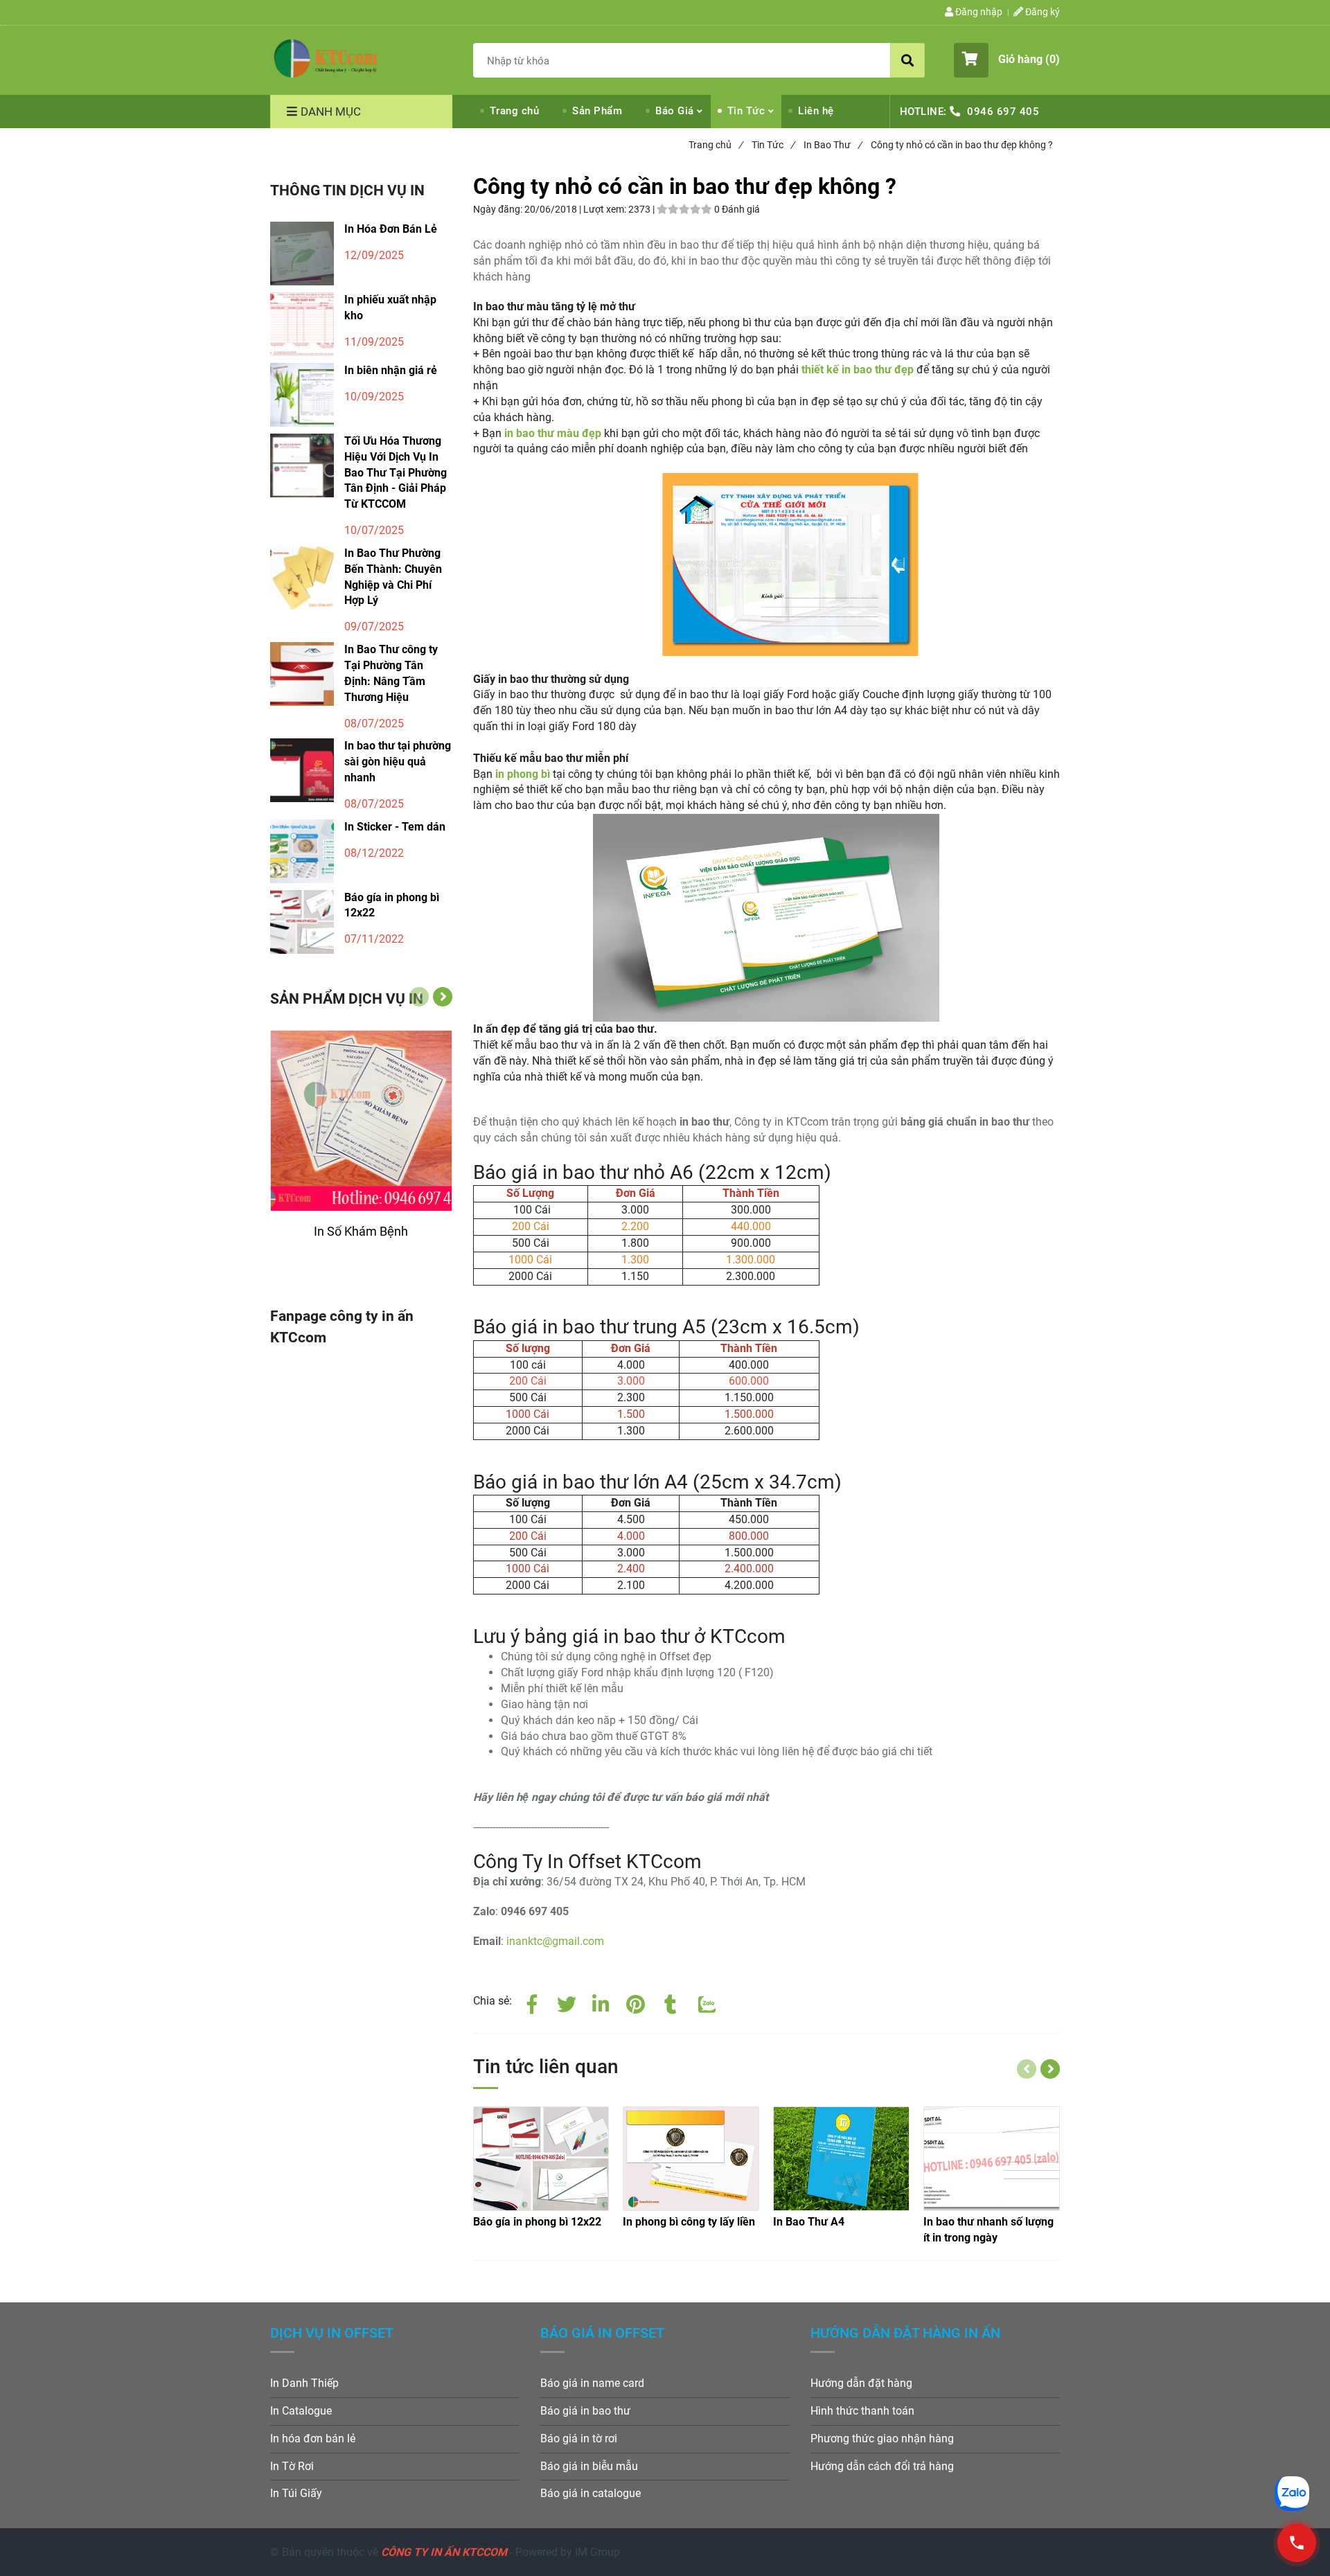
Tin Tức (746, 111)
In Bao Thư (833, 145)
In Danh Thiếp (304, 2383)
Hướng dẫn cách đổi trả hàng (882, 2466)
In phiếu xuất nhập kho (390, 308)
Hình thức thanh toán (862, 2411)
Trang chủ (515, 111)
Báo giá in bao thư (585, 2411)
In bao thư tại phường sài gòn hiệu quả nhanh (398, 762)
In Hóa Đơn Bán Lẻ (391, 229)
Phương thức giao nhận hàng (882, 2439)
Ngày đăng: (499, 209)
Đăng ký (1041, 12)
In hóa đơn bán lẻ (313, 2439)
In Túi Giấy (296, 2493)
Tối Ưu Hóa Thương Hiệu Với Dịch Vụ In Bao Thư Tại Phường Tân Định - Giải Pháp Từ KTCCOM (396, 472)
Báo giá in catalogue (591, 2493)
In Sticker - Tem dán (395, 827)
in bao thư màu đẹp (553, 433)
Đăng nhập (978, 12)
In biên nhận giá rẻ (391, 370)
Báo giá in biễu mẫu (589, 2466)
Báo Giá (675, 111)
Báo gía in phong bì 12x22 (392, 905)
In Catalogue (301, 2411)
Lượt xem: (606, 209)
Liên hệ (816, 111)
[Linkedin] (601, 2002)
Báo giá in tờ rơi (579, 2439)
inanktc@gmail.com (555, 1941)
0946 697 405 (1003, 112)
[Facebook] (532, 2002)
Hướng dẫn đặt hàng (861, 2383)
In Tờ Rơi (292, 2466)
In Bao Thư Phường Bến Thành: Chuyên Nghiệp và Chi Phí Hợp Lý (393, 577)
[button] (1007, 60)
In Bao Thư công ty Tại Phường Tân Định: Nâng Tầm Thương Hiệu (391, 673)
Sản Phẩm (597, 111)
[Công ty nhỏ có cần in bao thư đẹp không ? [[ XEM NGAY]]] (1297, 2543)
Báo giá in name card (592, 2383)
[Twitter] (567, 2002)
